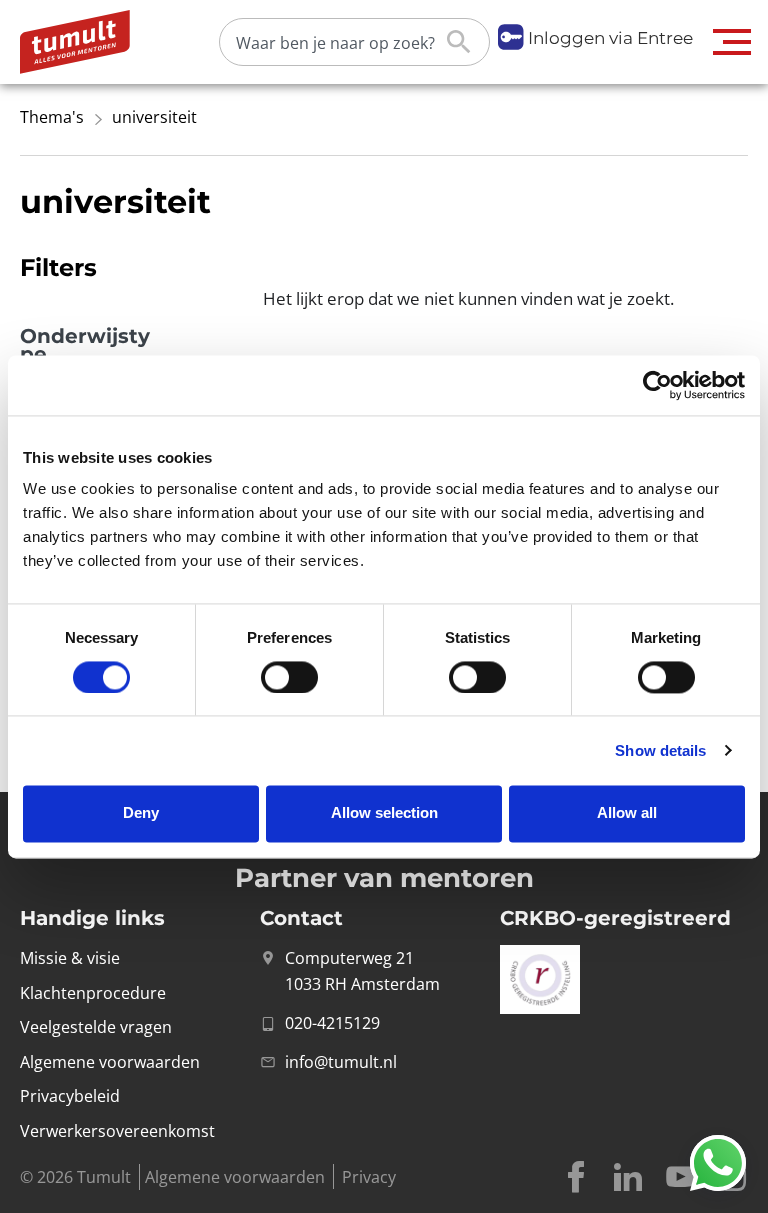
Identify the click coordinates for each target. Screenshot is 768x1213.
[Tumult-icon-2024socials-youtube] (680, 1177)
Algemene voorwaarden (235, 1177)
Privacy (369, 1177)
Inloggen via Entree (610, 38)
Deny (141, 813)
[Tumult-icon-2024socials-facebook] (576, 1177)
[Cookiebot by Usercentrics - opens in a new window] (657, 385)
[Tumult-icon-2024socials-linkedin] (628, 1177)
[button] (732, 42)
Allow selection (384, 813)
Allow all (627, 813)
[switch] (289, 677)
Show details (660, 750)
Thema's (52, 117)
